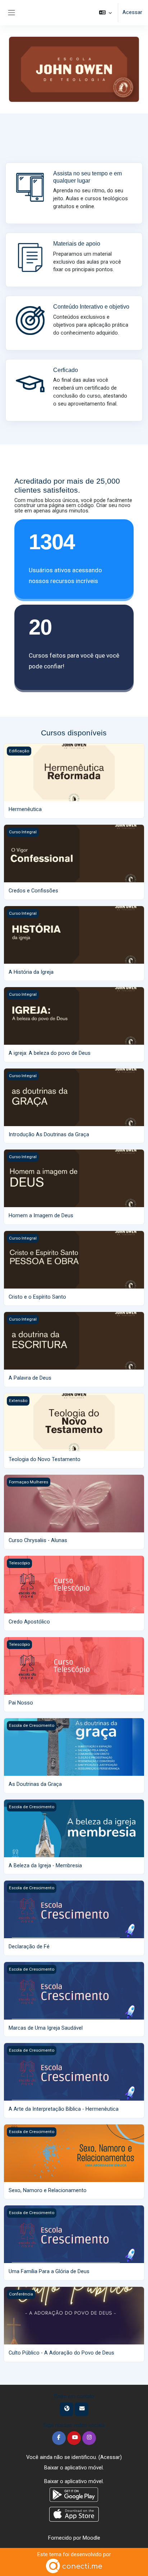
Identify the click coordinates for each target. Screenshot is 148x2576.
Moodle (91, 2538)
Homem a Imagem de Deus (41, 1215)
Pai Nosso (21, 1703)
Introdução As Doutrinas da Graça (49, 1134)
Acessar (132, 12)
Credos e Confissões (33, 891)
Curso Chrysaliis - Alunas (38, 1540)
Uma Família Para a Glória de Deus (49, 2271)
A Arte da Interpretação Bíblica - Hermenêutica (64, 2109)
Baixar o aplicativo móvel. (74, 2468)
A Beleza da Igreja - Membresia (45, 1865)
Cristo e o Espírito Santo (37, 1297)
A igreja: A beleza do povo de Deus (50, 1053)
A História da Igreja (31, 972)
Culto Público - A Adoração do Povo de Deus (61, 2353)
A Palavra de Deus (30, 1378)
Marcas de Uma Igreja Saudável (46, 2028)
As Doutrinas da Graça (35, 1784)
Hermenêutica (25, 809)
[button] (105, 13)
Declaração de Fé (29, 1946)
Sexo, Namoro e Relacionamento (48, 2190)
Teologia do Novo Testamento (45, 1459)
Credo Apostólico (29, 1622)
